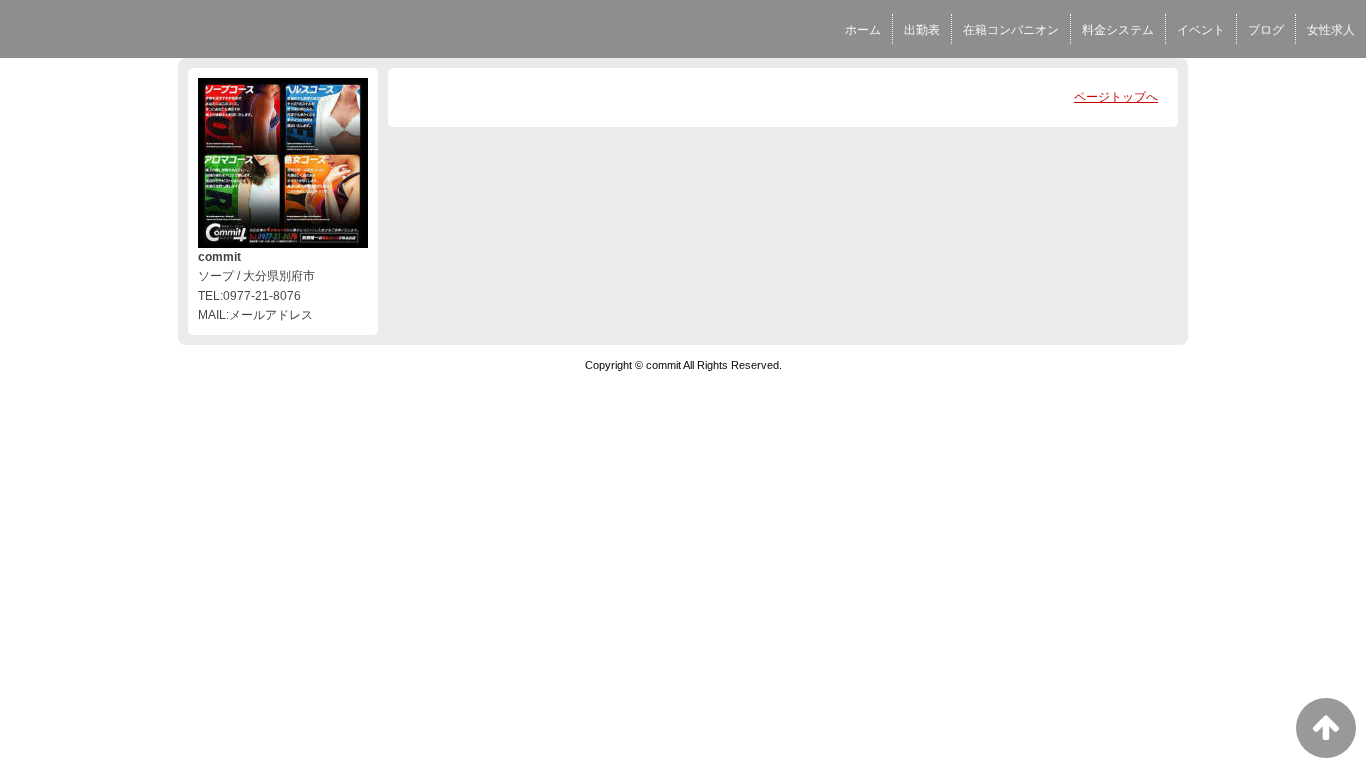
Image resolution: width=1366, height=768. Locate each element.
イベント (1201, 30)
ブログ (1266, 30)
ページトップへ (1116, 97)
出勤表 (922, 30)
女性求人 (1331, 30)
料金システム (1118, 30)
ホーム (863, 30)
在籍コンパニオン (1011, 30)
